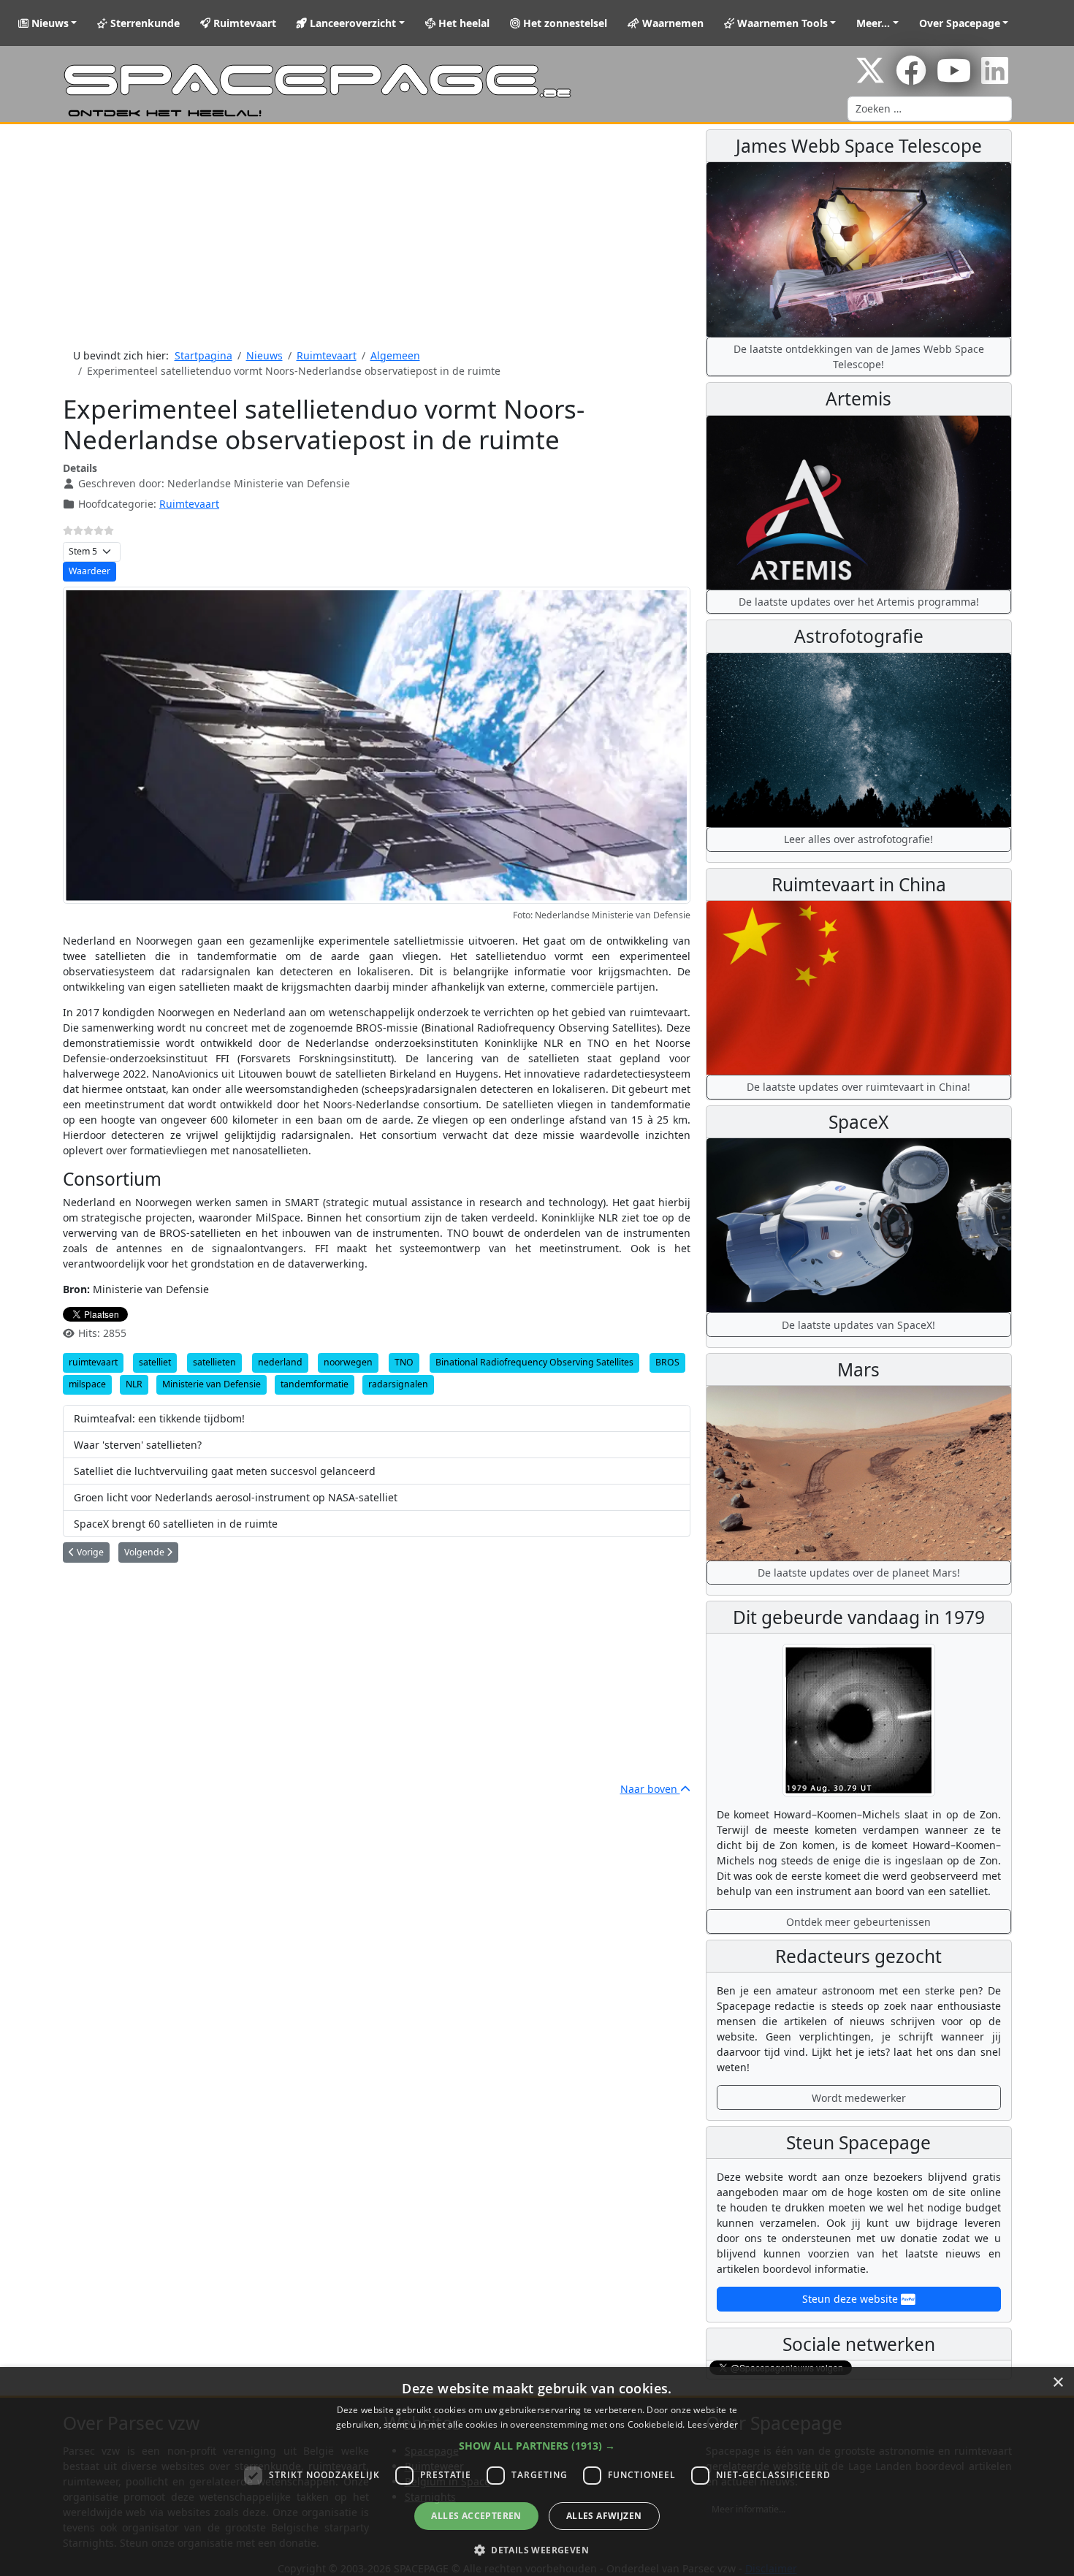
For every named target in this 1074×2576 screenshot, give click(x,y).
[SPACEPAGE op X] (870, 78)
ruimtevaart (93, 1362)
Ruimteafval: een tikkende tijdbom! (159, 1418)
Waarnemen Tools (781, 23)
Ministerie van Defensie (212, 1384)
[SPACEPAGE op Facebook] (911, 78)
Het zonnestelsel (564, 23)
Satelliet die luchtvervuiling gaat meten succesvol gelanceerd (225, 1471)
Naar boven (650, 1789)
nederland (280, 1362)
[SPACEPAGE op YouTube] (954, 78)
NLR (134, 1384)
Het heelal (462, 23)
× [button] (1058, 2383)
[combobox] (930, 109)
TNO (404, 1362)
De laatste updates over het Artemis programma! (859, 602)
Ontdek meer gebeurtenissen (858, 1922)
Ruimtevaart (243, 23)
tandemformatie (315, 1384)
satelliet (155, 1362)
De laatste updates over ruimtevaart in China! (858, 1087)
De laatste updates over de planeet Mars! (859, 1573)
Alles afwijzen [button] (604, 2516)
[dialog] (537, 2472)
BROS (667, 1362)
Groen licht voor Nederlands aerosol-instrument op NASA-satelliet (236, 1497)
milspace (87, 1384)
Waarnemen (671, 23)
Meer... (873, 23)
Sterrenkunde (144, 23)
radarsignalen (398, 1384)
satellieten (214, 1362)
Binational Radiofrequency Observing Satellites (534, 1362)
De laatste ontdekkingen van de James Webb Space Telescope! (859, 357)
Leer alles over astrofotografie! (858, 839)
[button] (537, 2446)
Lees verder (713, 2424)
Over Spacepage (960, 23)
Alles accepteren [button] (476, 2516)
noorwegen (348, 1362)
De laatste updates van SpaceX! (858, 1325)
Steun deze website (852, 2299)
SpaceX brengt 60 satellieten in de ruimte (176, 1524)
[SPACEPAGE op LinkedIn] (995, 78)
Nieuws (49, 23)
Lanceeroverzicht (351, 23)
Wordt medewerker (859, 2098)
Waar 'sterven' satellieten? (138, 1445)
